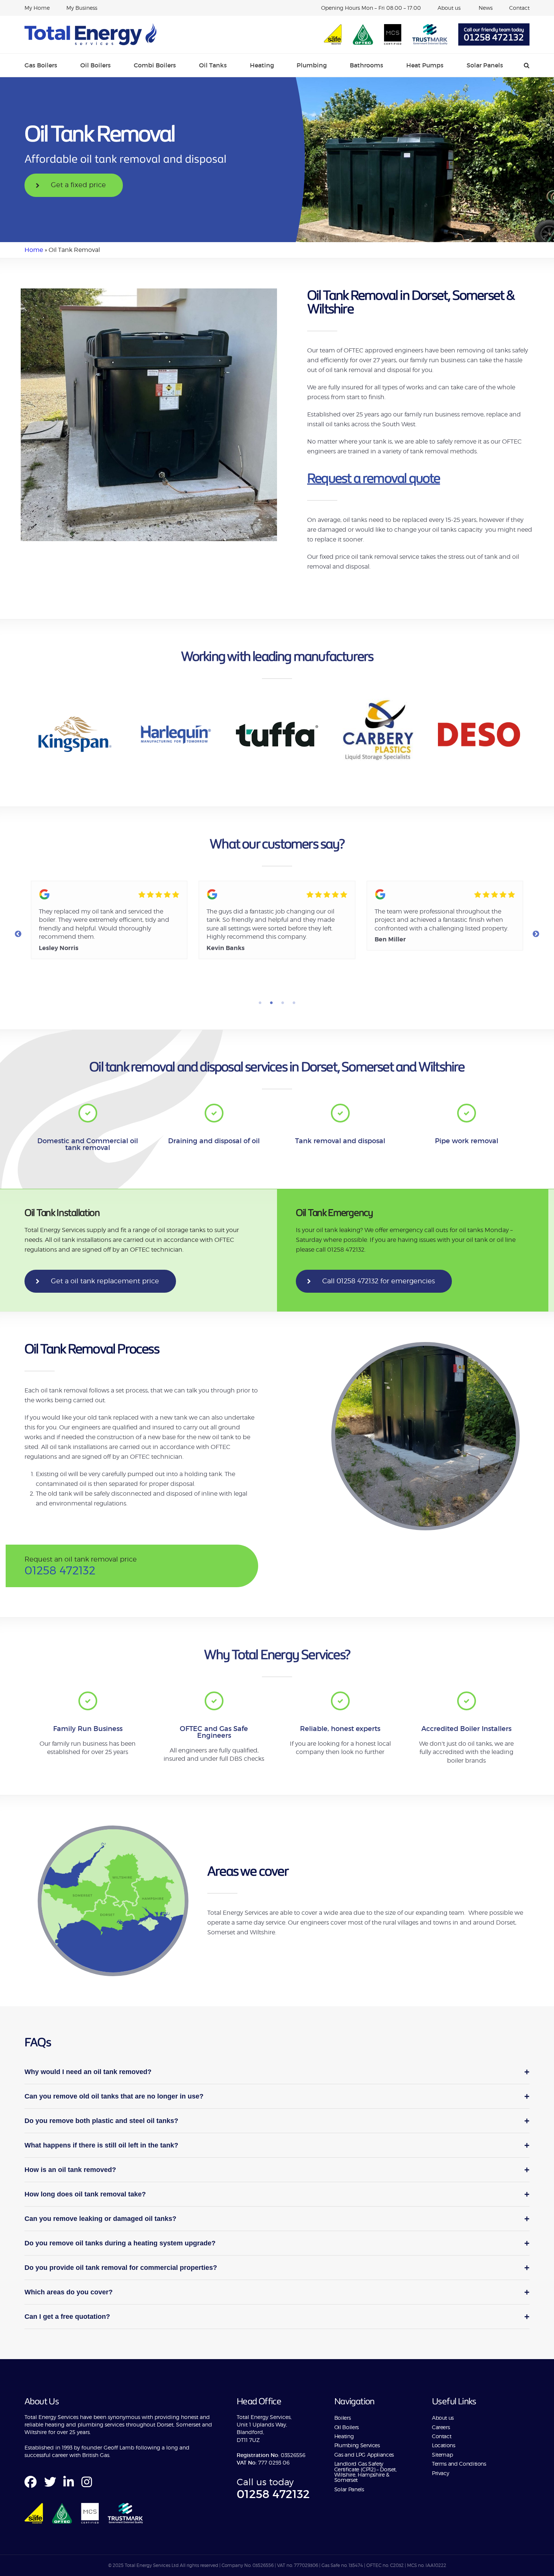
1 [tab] (260, 1003)
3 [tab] (283, 1003)
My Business (82, 8)
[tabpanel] (108, 920)
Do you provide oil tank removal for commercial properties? (277, 2267)
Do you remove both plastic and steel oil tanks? (277, 2121)
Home (34, 250)
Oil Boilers (96, 65)
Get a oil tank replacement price (105, 1281)
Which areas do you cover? (277, 2292)
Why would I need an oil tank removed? (277, 2072)
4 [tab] (294, 1003)
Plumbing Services (357, 2445)
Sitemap (442, 2455)
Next (536, 934)
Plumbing (312, 65)
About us (450, 8)
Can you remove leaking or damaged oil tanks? (277, 2218)
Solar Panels (485, 65)
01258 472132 (494, 38)
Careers (441, 2427)
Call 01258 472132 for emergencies (379, 1281)
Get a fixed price (78, 185)
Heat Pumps (425, 65)
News (486, 8)
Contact (519, 8)
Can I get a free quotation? (277, 2316)
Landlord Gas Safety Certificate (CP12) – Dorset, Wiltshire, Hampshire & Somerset (366, 2472)
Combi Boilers (155, 65)
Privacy (440, 2473)
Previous (18, 934)
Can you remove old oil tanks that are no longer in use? (277, 2096)
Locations (444, 2445)
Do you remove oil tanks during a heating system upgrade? (277, 2243)
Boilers (342, 2418)
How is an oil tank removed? (277, 2170)
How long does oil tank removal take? (277, 2194)
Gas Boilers (41, 65)
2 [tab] (271, 1003)
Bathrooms (367, 65)
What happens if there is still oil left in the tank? (277, 2145)
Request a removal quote (374, 478)
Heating (262, 65)
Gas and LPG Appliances (364, 2455)
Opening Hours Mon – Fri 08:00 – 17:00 (371, 8)
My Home (37, 8)
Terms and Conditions (459, 2464)
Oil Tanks (213, 65)
